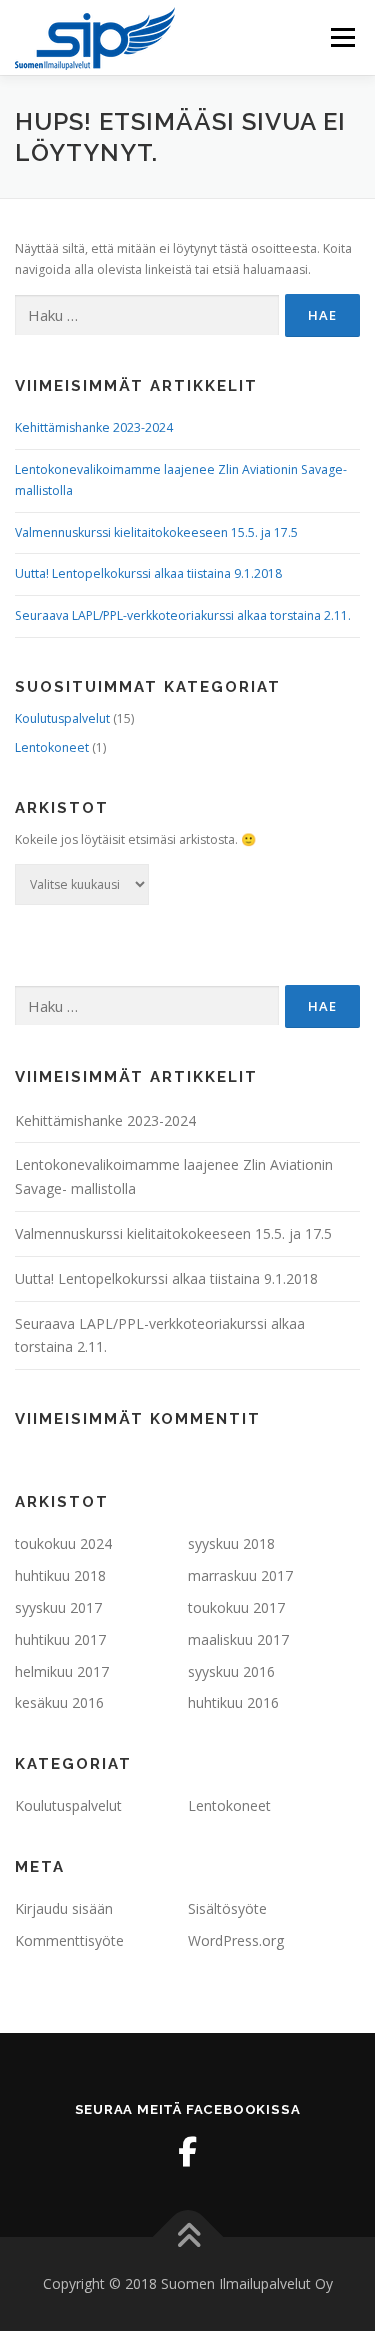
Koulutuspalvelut (62, 718)
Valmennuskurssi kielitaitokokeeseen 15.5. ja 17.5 (156, 532)
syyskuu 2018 (231, 1543)
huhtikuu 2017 (60, 1639)
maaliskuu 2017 (238, 1639)
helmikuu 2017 (62, 1671)
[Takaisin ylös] (187, 2237)
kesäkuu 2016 (59, 1702)
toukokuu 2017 (236, 1607)
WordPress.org (236, 1940)
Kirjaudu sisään (64, 1908)
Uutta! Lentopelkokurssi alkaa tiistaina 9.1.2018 (148, 573)
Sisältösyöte (227, 1908)
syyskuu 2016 (231, 1671)
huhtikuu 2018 (60, 1575)
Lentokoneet (52, 747)
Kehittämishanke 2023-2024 (94, 427)
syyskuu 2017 (58, 1607)
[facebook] (188, 2152)
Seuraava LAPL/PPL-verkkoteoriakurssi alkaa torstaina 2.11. (183, 615)
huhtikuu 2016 (233, 1702)
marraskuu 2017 (240, 1575)
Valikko (342, 37)
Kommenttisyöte (69, 1940)
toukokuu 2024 (63, 1543)
